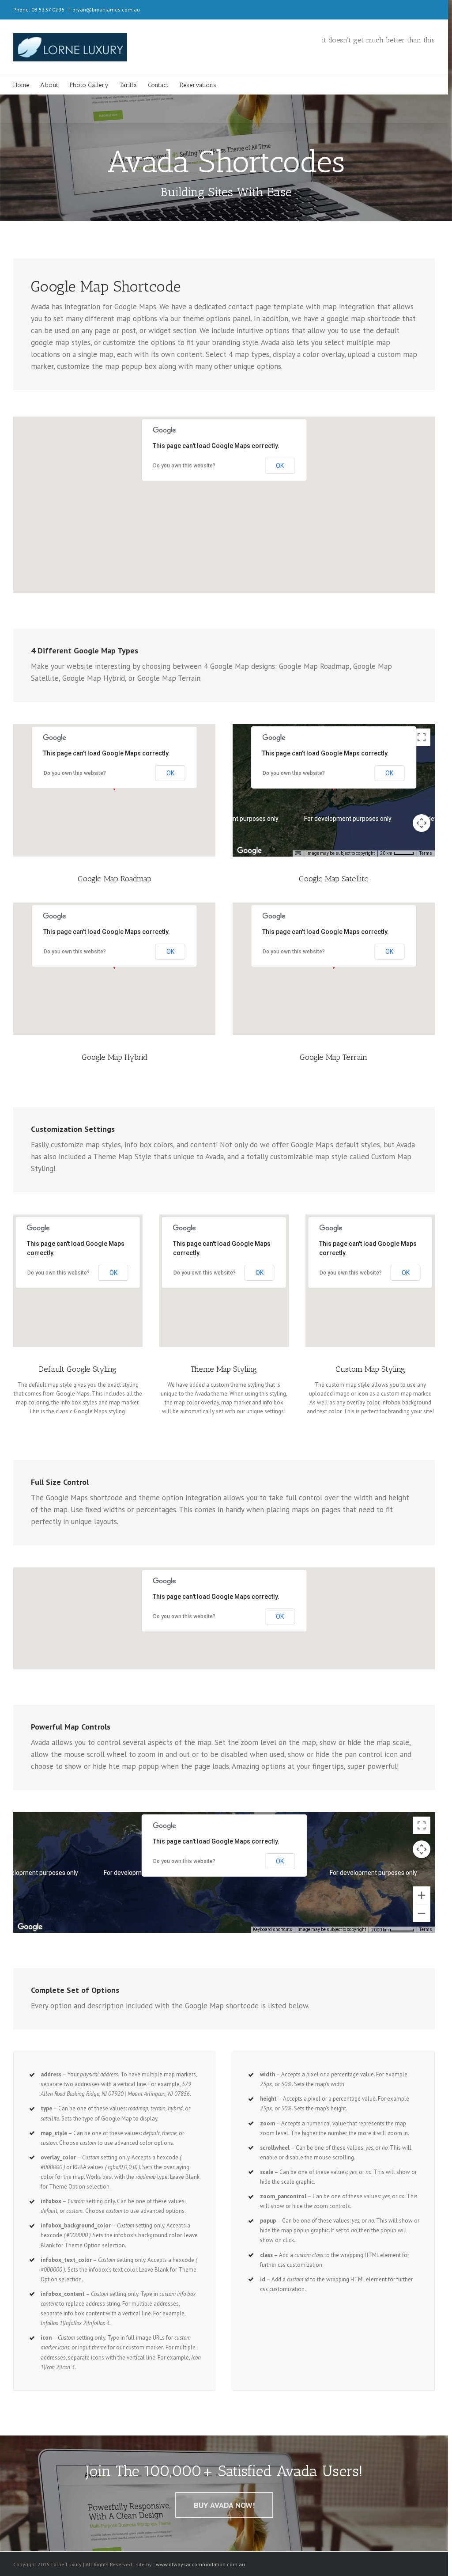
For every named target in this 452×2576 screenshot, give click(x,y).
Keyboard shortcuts (273, 1929)
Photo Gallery (89, 85)
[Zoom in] (422, 1895)
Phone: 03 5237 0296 (39, 9)
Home (21, 85)
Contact (158, 85)
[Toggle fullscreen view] (422, 737)
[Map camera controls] (422, 823)
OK (280, 466)
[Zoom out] (422, 1913)
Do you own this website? (184, 466)
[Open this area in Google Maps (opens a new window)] (249, 851)
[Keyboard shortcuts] (298, 854)
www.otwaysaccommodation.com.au (200, 2564)
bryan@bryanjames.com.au (106, 9)
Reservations (198, 85)
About (49, 85)
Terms (426, 853)
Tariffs (128, 85)
